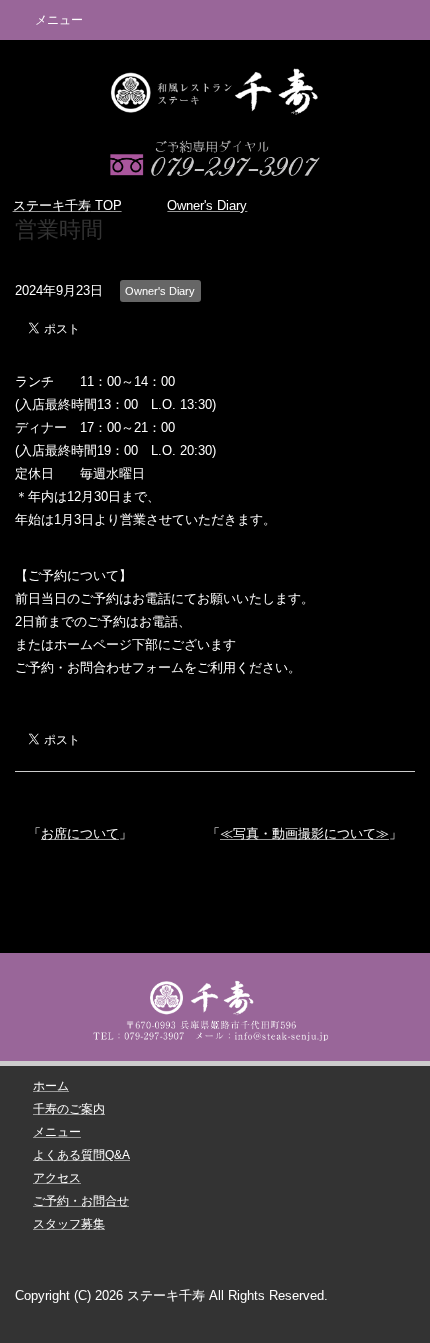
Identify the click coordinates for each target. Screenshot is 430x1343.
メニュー (57, 1132)
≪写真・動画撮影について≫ (304, 833)
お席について (80, 833)
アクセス (57, 1178)
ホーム (51, 1086)
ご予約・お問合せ (81, 1201)
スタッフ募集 (69, 1224)
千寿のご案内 (69, 1109)
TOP (67, 205)
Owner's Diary (160, 291)
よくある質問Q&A (81, 1155)
